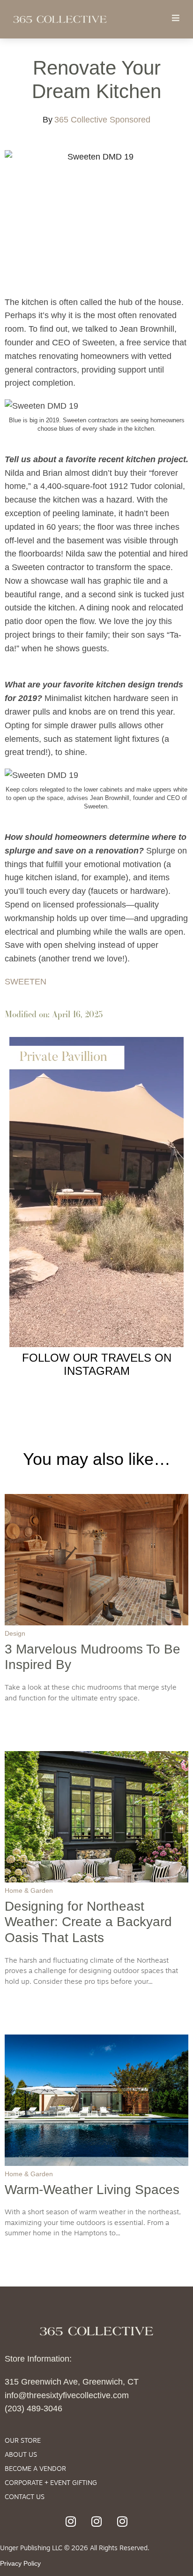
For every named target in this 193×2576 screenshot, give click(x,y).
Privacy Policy (20, 2563)
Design (15, 1633)
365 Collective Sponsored (102, 120)
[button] (175, 18)
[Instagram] (71, 2521)
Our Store (23, 2441)
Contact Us (25, 2497)
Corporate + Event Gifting (51, 2483)
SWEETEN (26, 982)
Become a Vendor (35, 2469)
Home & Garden (29, 1890)
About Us (21, 2455)
